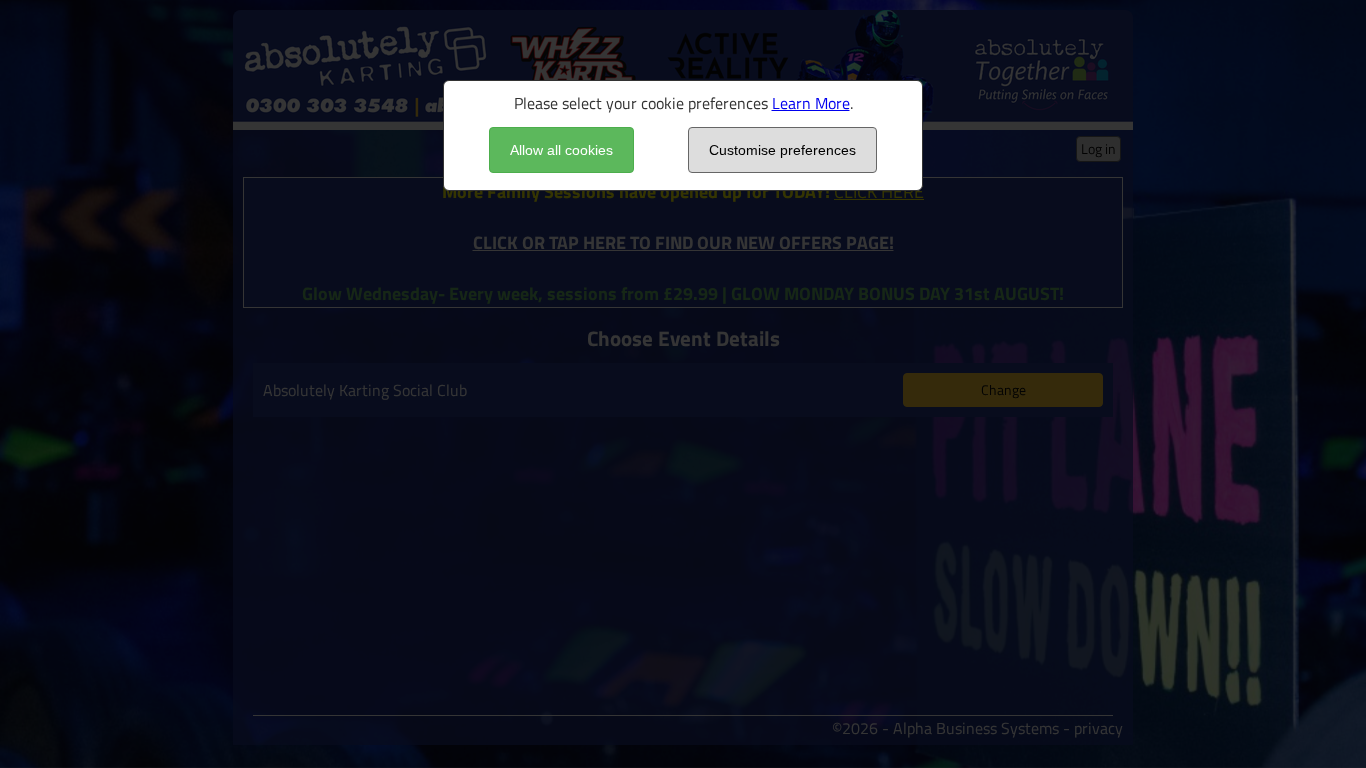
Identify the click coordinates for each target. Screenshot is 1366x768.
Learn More (811, 103)
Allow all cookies (561, 150)
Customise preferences (782, 150)
